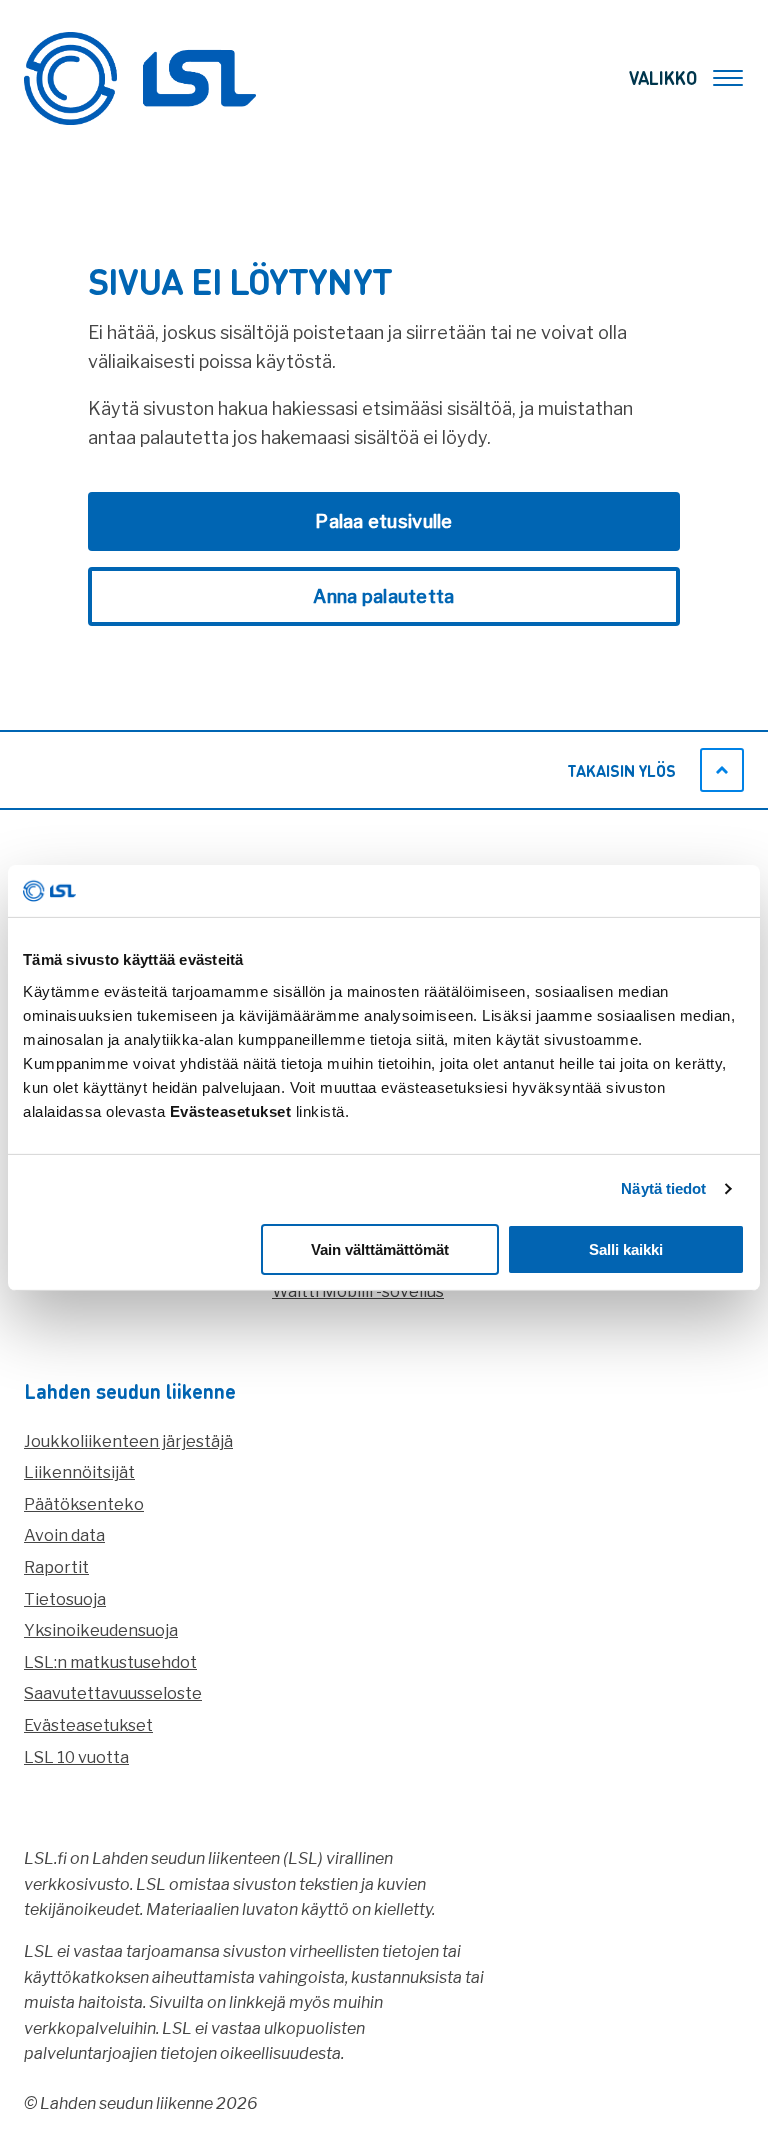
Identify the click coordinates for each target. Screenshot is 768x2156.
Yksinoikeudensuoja (101, 1630)
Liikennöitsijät (79, 1472)
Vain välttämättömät (380, 1249)
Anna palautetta (383, 596)
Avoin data (64, 1535)
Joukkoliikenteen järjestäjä (128, 1441)
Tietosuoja (65, 1599)
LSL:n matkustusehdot (110, 1662)
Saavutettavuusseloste (113, 1693)
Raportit (56, 1567)
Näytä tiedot (663, 1188)
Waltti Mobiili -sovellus (358, 1291)
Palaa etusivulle (383, 521)
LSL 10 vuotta (76, 1757)
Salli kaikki (626, 1249)
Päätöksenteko (84, 1504)
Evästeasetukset (88, 1725)
